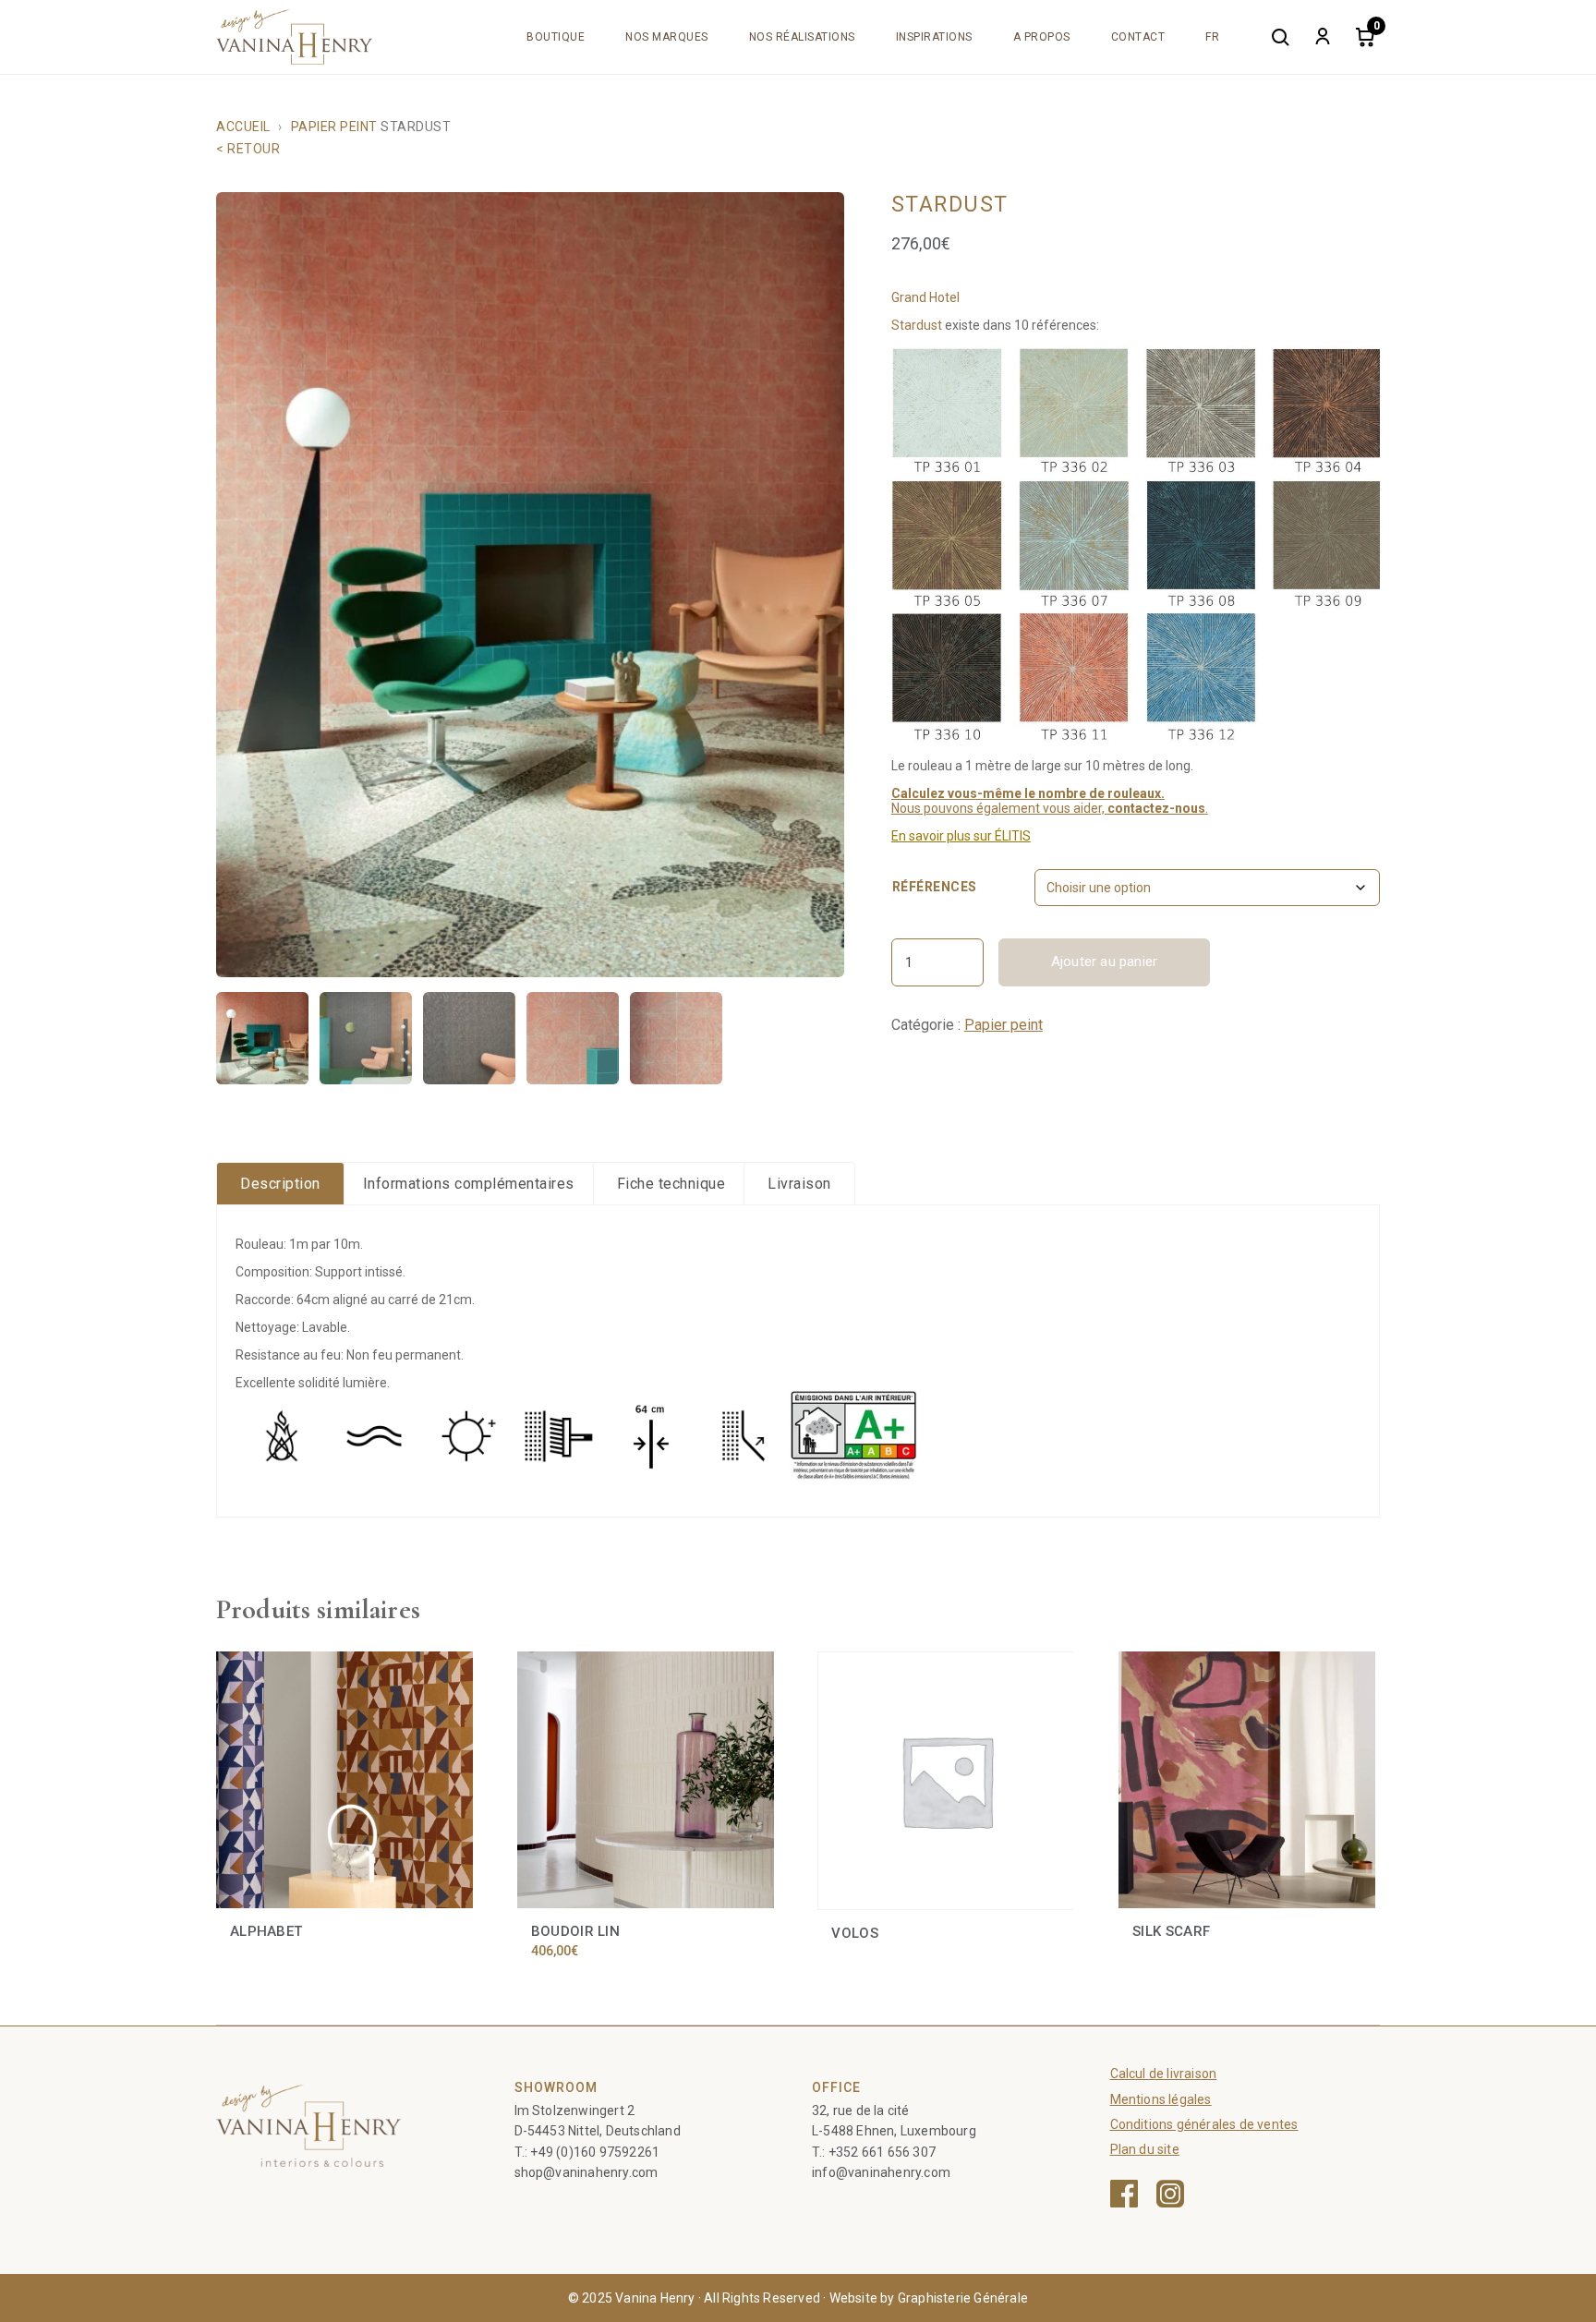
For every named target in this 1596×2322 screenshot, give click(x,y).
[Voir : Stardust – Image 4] (573, 1038)
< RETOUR (248, 149)
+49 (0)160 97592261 (595, 2152)
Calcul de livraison (1164, 2074)
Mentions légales (1161, 2099)
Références (935, 887)
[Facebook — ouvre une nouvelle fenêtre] (1124, 2194)
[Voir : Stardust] (262, 1038)
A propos (1042, 37)
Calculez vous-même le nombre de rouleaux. (1028, 793)
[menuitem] (1212, 37)
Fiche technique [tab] (671, 1184)
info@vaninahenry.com (881, 2172)
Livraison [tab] (799, 1184)
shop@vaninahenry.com (586, 2172)
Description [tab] (280, 1184)
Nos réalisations (802, 37)
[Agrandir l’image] (530, 585)
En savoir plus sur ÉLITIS (961, 836)
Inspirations (934, 37)
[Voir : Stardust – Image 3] (469, 1038)
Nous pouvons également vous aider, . (1050, 808)
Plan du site (1145, 2149)
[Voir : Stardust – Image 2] (366, 1038)
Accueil (243, 127)
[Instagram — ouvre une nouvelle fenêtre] (1170, 2194)
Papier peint (334, 127)
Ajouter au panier (1104, 961)
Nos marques (667, 37)
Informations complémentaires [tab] (469, 1184)
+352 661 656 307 (882, 2152)
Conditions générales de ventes (1204, 2124)
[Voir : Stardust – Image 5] (676, 1038)
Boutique (556, 37)
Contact (1138, 37)
